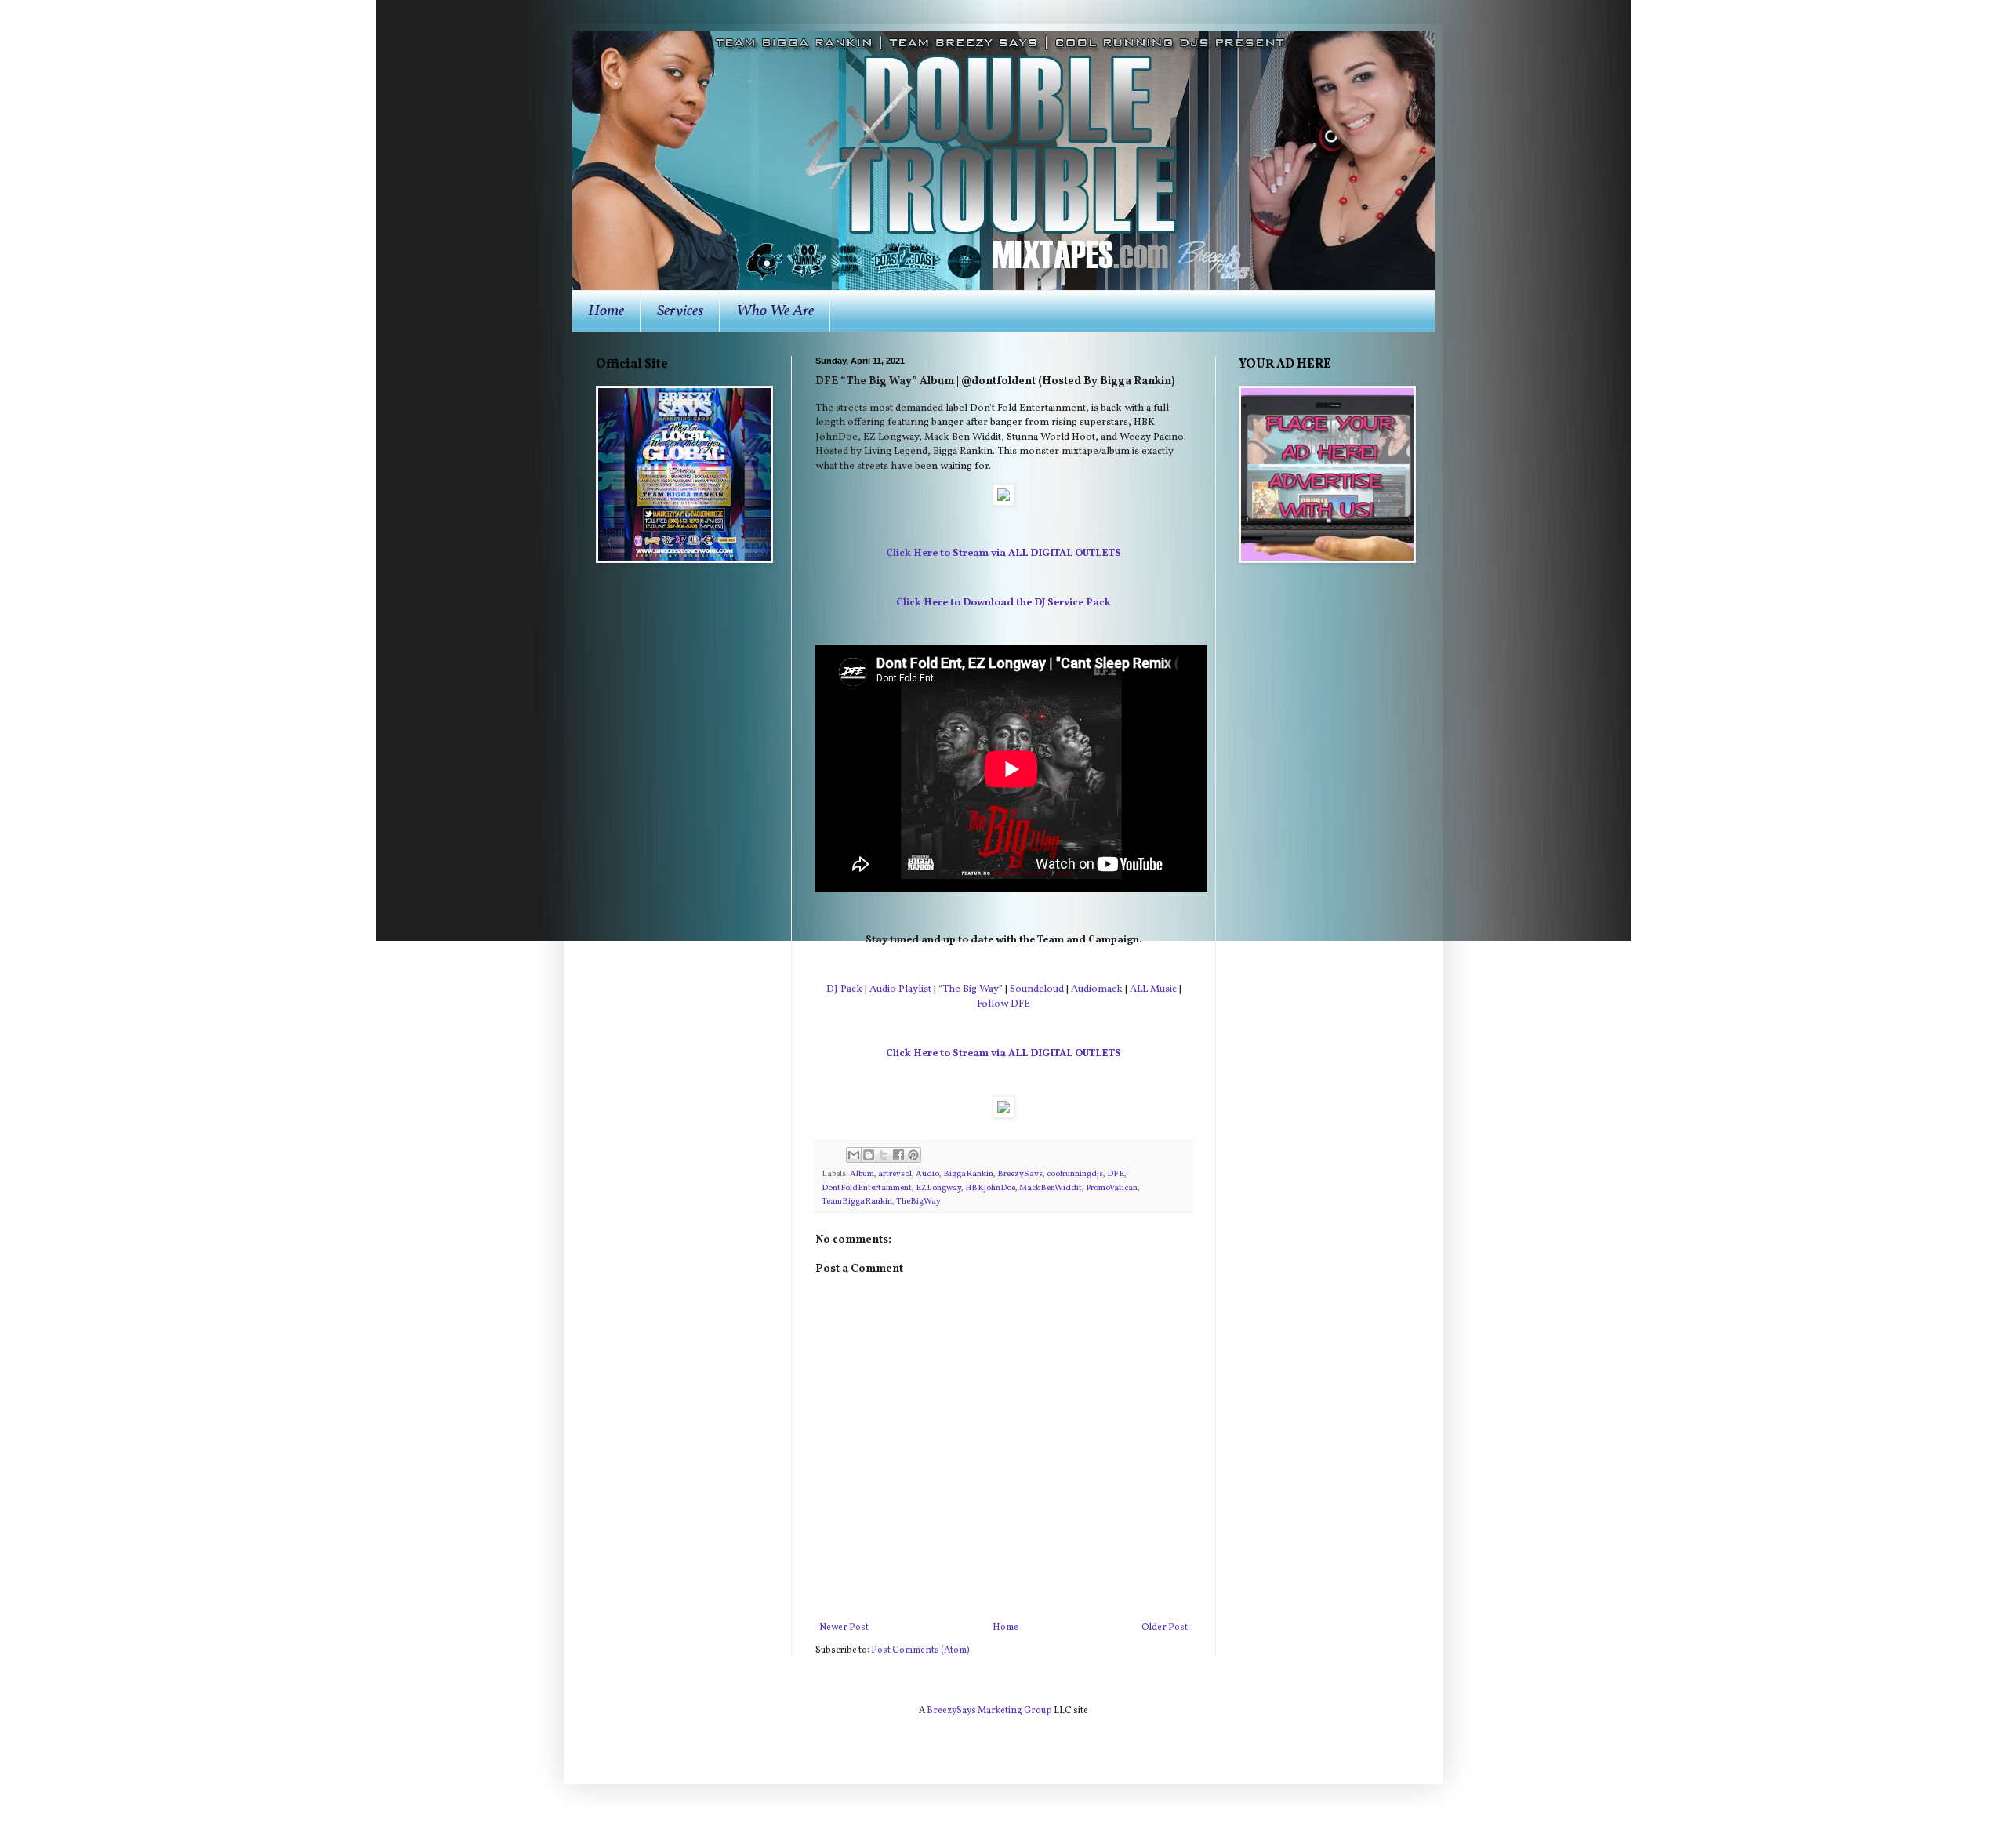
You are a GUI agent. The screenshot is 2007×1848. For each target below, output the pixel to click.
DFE (1116, 1174)
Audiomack (1097, 989)
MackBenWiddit (1051, 1188)
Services (680, 311)
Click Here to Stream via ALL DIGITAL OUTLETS (1003, 553)
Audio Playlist (900, 989)
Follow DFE (1003, 1004)
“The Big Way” (971, 989)
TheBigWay (918, 1202)
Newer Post (844, 1628)
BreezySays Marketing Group (989, 1711)
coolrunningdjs (1075, 1174)
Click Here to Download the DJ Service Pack (1003, 603)
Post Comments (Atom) (920, 1650)
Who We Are (775, 311)
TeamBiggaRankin (857, 1202)
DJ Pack (844, 989)
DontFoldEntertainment (867, 1188)
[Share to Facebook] (898, 1155)
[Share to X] (884, 1155)
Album (862, 1174)
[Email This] (854, 1155)
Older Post (1165, 1628)
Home (606, 311)
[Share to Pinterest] (913, 1155)
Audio (927, 1174)
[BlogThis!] (869, 1155)
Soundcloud (1037, 989)
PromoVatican (1112, 1188)
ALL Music (1153, 989)
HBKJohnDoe (990, 1188)
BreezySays (1020, 1174)
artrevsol (895, 1174)
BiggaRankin (968, 1174)
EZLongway (938, 1188)
